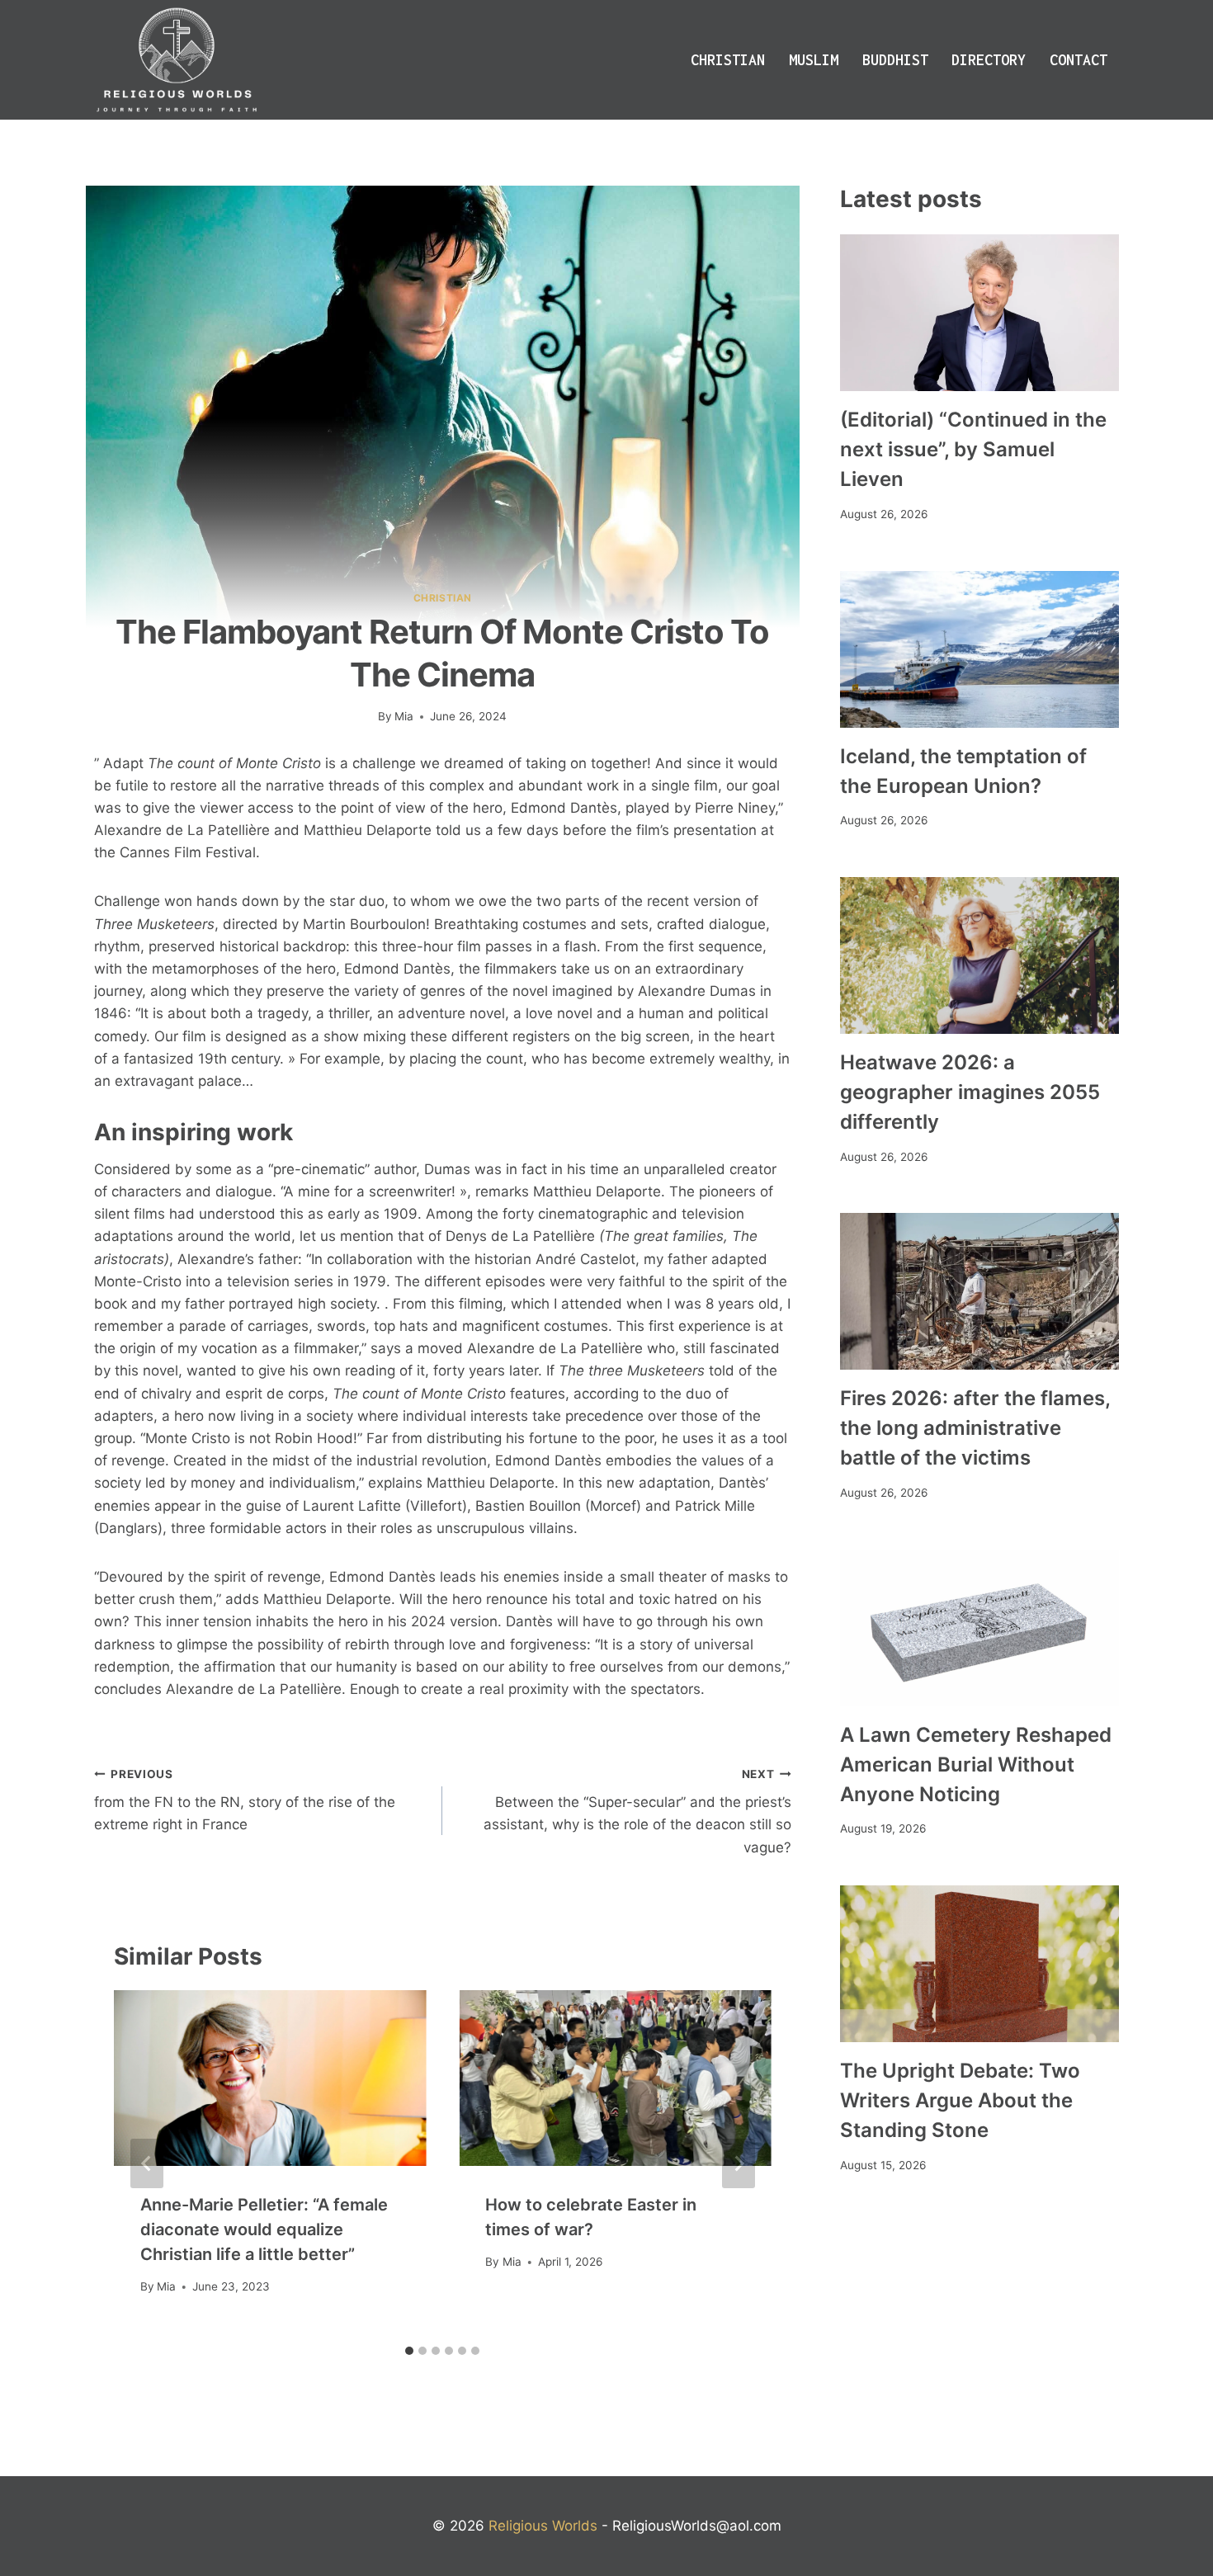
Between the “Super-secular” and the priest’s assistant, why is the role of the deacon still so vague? (637, 1812)
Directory (989, 60)
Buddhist (895, 60)
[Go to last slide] (147, 2163)
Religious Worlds (543, 2526)
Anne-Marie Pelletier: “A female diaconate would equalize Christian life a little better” (264, 2229)
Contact (1078, 60)
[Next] (739, 2163)
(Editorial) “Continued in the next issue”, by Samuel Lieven (973, 449)
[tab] (409, 2351)
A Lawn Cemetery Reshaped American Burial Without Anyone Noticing (976, 1765)
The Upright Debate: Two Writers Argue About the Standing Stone (960, 2100)
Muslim (814, 60)
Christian (728, 60)
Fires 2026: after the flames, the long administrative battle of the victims (975, 1428)
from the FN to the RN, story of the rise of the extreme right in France (245, 1800)
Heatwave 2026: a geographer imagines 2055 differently (970, 1092)
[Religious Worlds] (177, 60)
